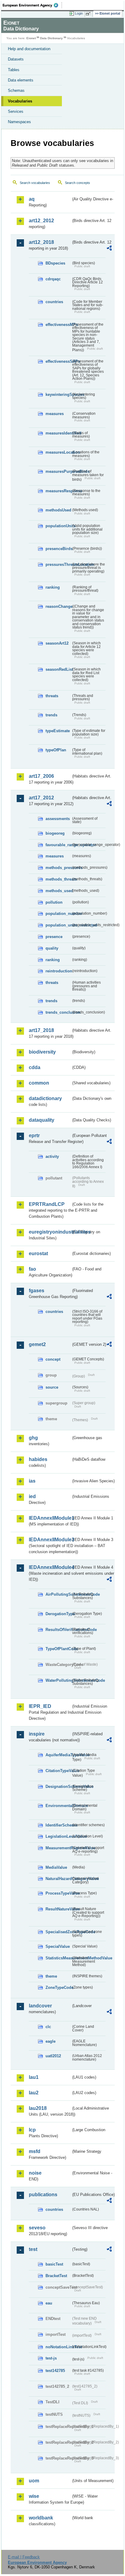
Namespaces (19, 122)
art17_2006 (41, 776)
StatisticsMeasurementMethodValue (58, 1958)
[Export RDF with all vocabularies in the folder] (109, 249)
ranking (53, 587)
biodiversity (42, 1052)
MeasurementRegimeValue (58, 1848)
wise (34, 2496)
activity (52, 1156)
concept (53, 1359)
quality (52, 948)
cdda (35, 1067)
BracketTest (56, 2276)
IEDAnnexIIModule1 (50, 1518)
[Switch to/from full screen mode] (89, 14)
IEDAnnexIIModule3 (50, 1540)
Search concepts (78, 183)
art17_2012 (41, 798)
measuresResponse (58, 491)
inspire (37, 1734)
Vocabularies (20, 101)
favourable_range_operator (58, 845)
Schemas (16, 90)
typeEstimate (58, 731)
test (33, 2249)
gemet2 (37, 1344)
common (39, 1083)
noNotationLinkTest (58, 2347)
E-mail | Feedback (24, 2557)
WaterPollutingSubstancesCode (58, 1680)
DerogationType (58, 1614)
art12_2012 (41, 221)
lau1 (34, 2077)
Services (16, 111)
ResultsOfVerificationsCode (58, 1630)
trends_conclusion (58, 1012)
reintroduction (58, 971)
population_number (58, 914)
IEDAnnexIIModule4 (50, 1567)
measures (55, 414)
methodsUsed (58, 510)
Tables (14, 70)
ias (32, 1481)
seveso (37, 2228)
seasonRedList (58, 669)
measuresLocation (58, 452)
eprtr (34, 1136)
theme (51, 1976)
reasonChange (58, 606)
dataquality (42, 1120)
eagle (51, 2041)
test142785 (55, 2371)
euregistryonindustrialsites (50, 1232)
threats (52, 696)
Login (79, 13)
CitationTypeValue (58, 1771)
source (52, 1387)
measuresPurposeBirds (58, 471)
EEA (32, 5)
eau (49, 2303)
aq (32, 199)
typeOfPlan (56, 750)
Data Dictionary (51, 38)
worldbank (41, 2518)
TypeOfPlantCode (58, 1649)
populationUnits (58, 526)
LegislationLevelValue (58, 1836)
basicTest (54, 2264)
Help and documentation (29, 49)
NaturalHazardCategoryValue (58, 1879)
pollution (54, 902)
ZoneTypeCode (58, 1987)
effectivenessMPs (58, 325)
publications (43, 2195)
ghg (33, 1438)
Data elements (21, 80)
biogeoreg (55, 833)
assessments (58, 819)
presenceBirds (58, 549)
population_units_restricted (58, 925)
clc (48, 2027)
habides (38, 1459)
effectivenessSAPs (58, 361)
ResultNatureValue (58, 1909)
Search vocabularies (35, 183)
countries (54, 302)
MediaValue (56, 1867)
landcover (40, 2006)
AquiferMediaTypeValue (58, 1755)
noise (35, 2173)
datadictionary (45, 1098)
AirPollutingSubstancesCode (58, 1594)
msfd (35, 2151)
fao (32, 1269)
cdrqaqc (53, 279)
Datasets (16, 59)
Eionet (31, 38)
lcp (32, 2130)
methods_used (58, 891)
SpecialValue (58, 1946)
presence (54, 937)
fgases (37, 1291)
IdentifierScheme (58, 1825)
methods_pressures (58, 868)
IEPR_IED (40, 1706)
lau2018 (38, 2108)
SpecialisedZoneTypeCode (58, 1932)
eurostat (38, 1253)
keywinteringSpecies (58, 395)
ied (32, 1496)
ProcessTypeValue (58, 1893)
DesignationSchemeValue (58, 1787)
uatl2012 (53, 2056)
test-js (51, 2358)
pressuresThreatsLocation (58, 564)
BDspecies (55, 263)
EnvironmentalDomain (58, 1806)
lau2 (34, 2093)
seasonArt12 (57, 643)
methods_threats (58, 879)
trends (51, 715)
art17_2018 (41, 1030)
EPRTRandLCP (47, 1204)
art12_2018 (41, 242)
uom (34, 2481)
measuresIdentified (58, 433)
